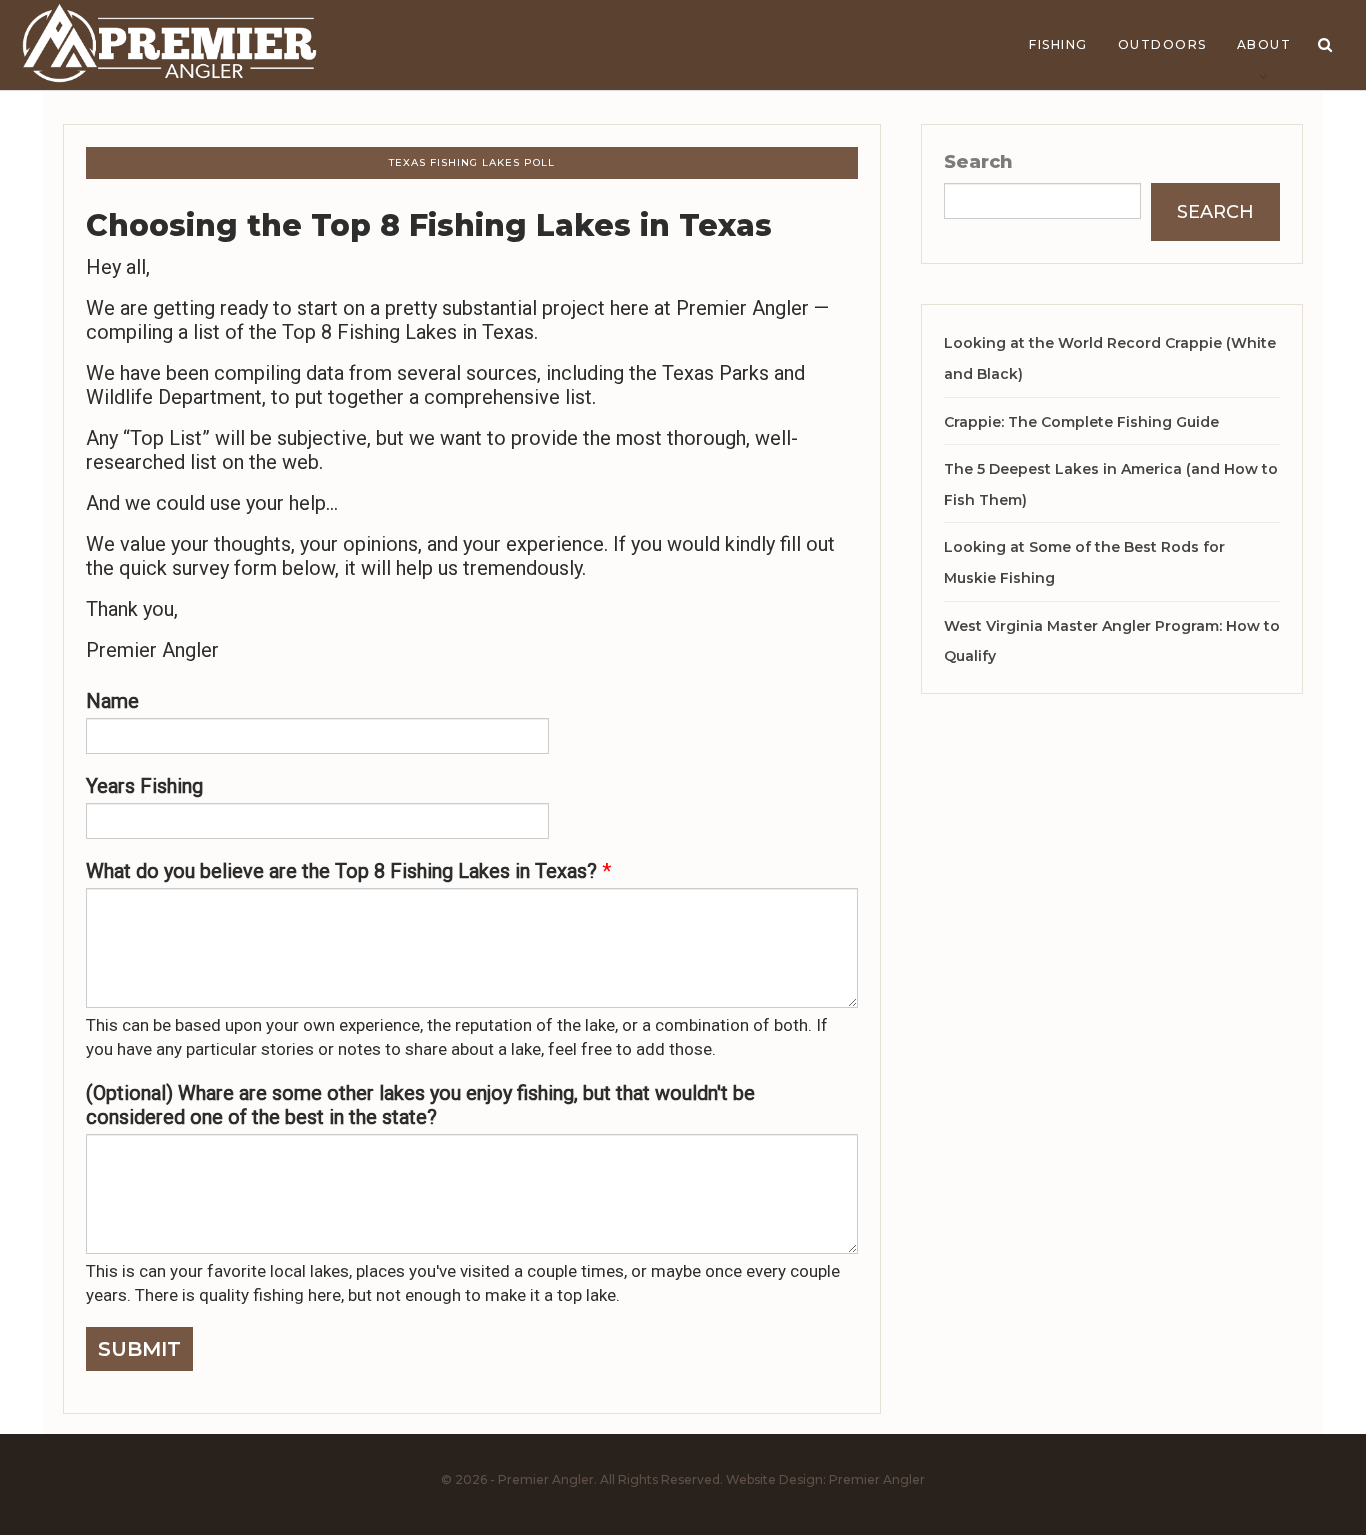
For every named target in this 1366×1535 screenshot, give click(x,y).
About (1264, 44)
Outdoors (1162, 44)
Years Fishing (144, 786)
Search (978, 162)
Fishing (1058, 44)
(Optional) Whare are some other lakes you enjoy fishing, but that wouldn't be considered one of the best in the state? (420, 1105)
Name (112, 701)
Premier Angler (877, 1479)
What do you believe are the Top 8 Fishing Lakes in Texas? (348, 871)
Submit (139, 1349)
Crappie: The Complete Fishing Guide (1081, 422)
